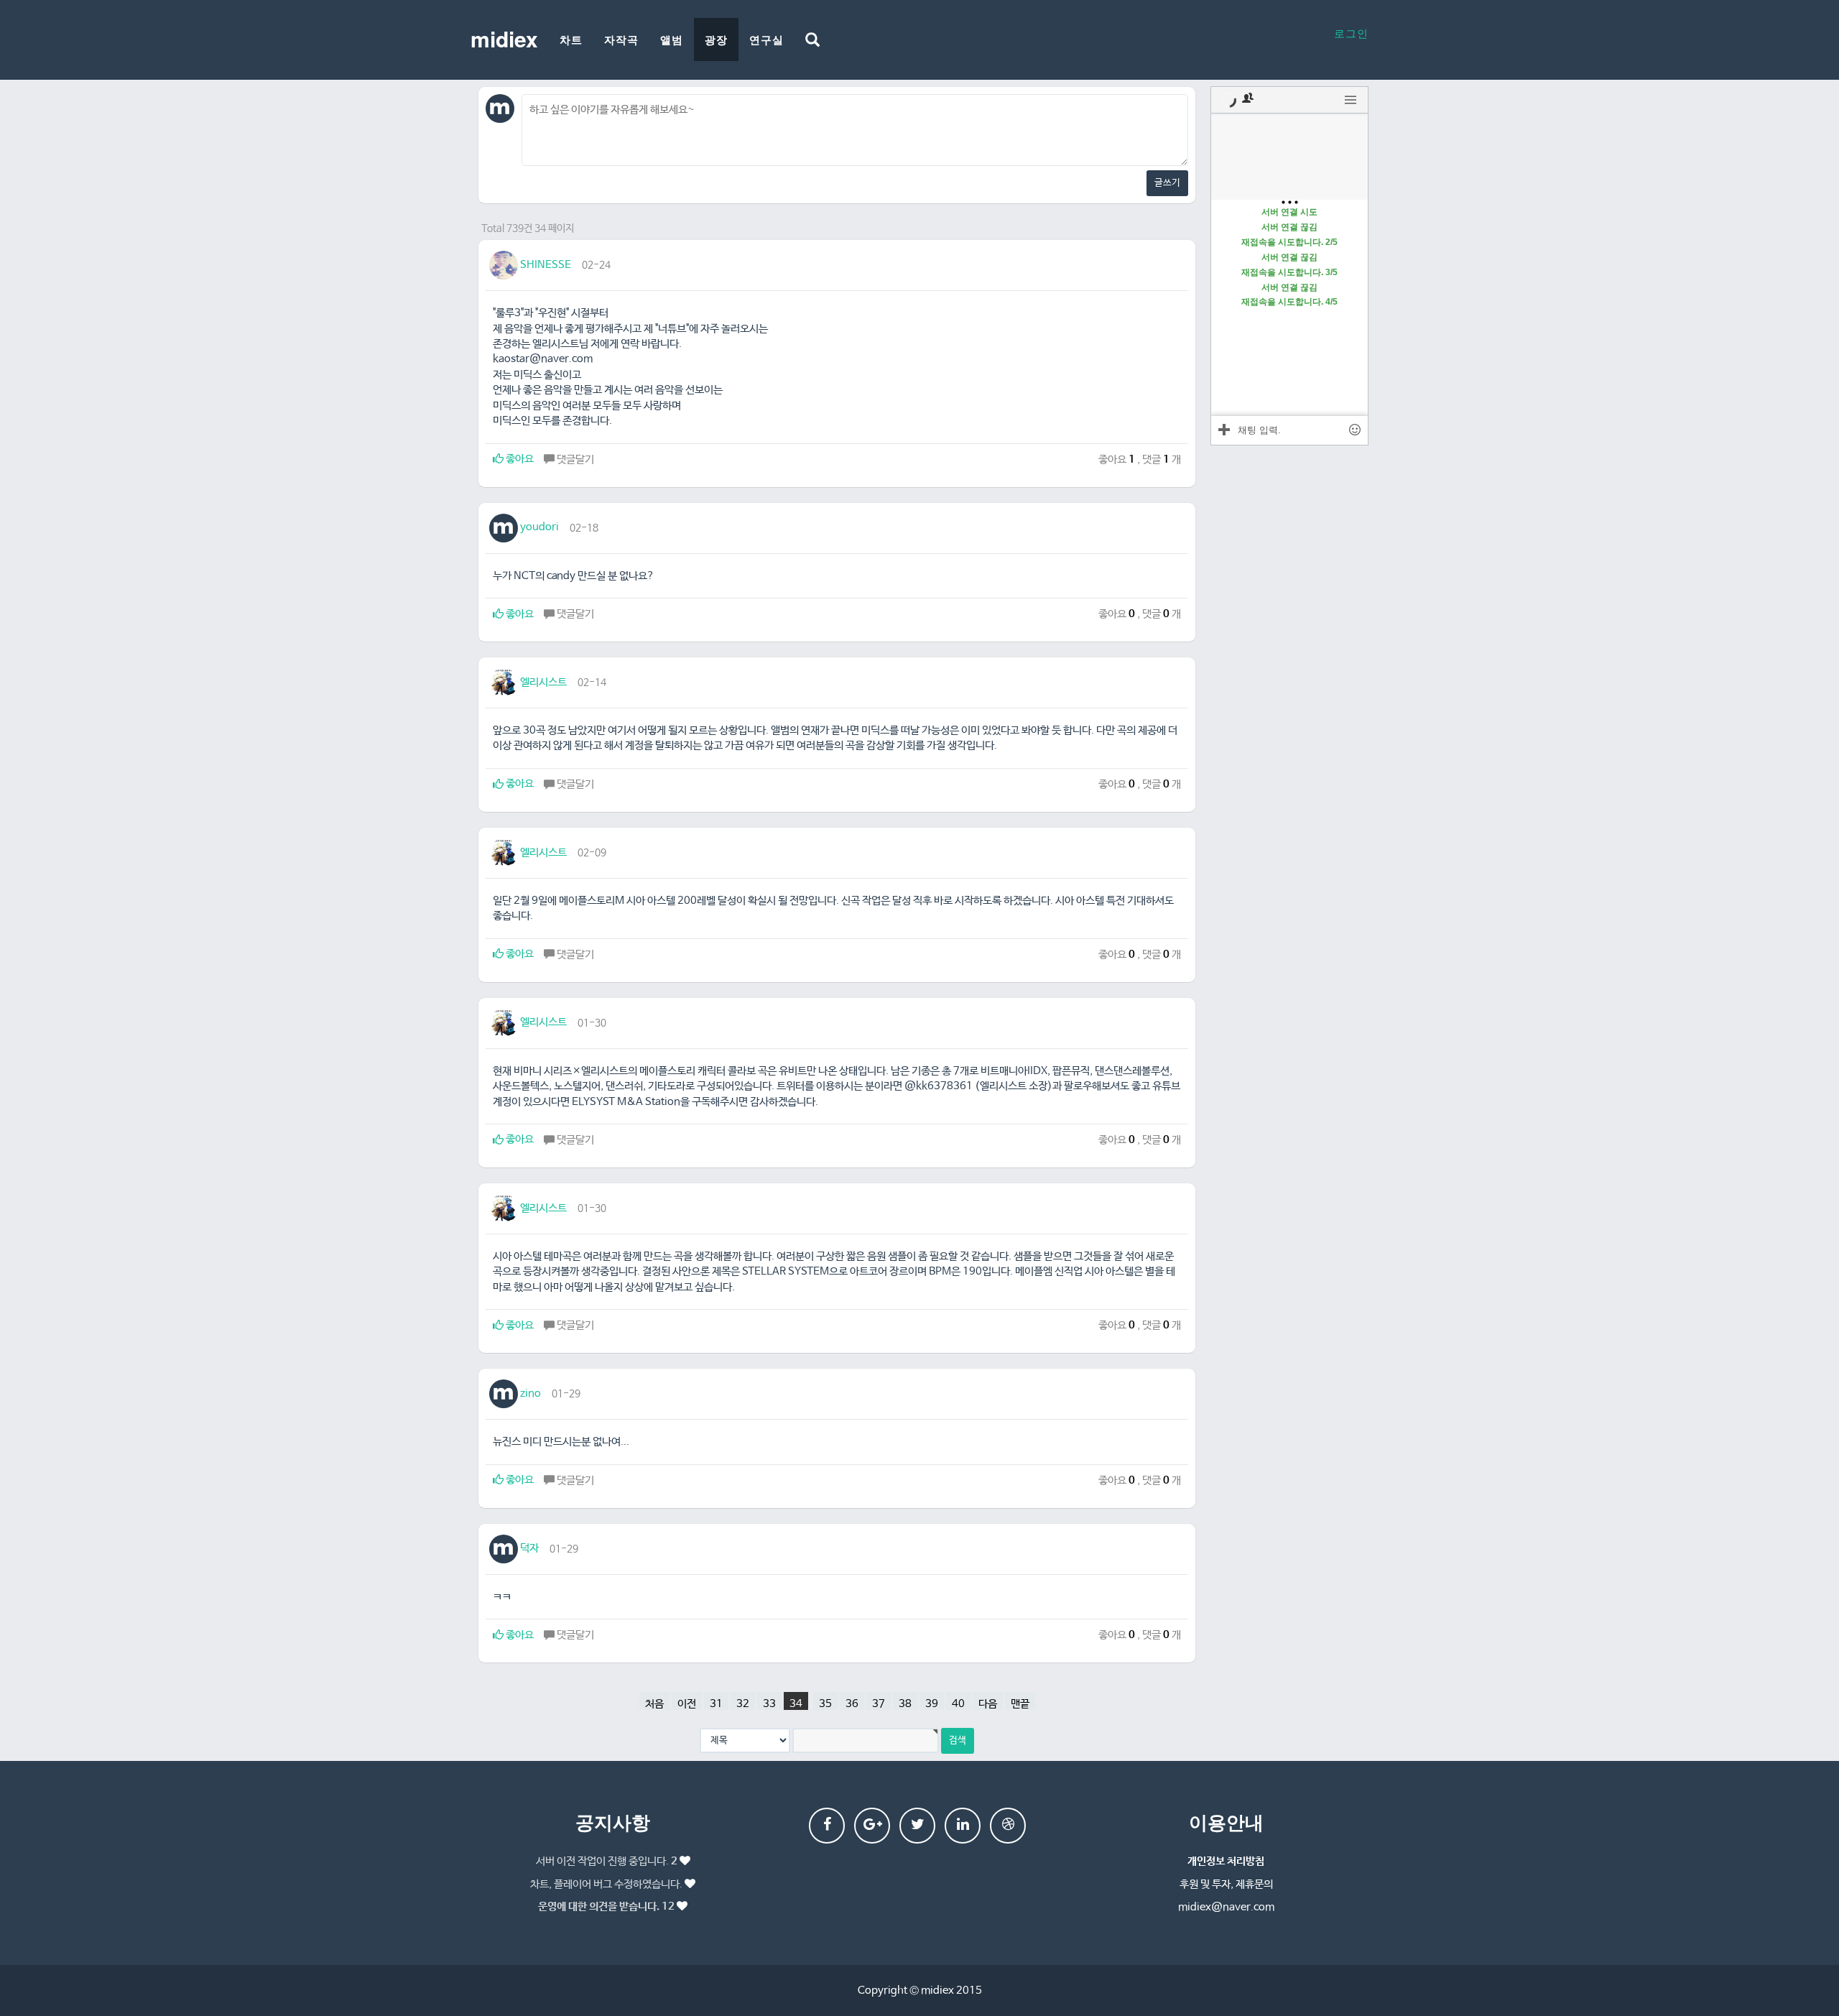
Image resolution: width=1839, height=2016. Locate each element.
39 (932, 1704)
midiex (504, 38)
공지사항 (613, 1822)
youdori (538, 527)
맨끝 (1020, 1704)
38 (905, 1704)
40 (958, 1704)
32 (743, 1704)
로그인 (1351, 33)
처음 (654, 1704)
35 (825, 1704)
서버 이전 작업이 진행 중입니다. (607, 1861)
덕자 (528, 1548)
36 (852, 1704)
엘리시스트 (542, 682)
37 (879, 1704)
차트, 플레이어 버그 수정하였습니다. (606, 1884)
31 (716, 1704)
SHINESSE (545, 265)
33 (769, 1704)
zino (529, 1393)
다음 (988, 1704)
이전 (687, 1704)
